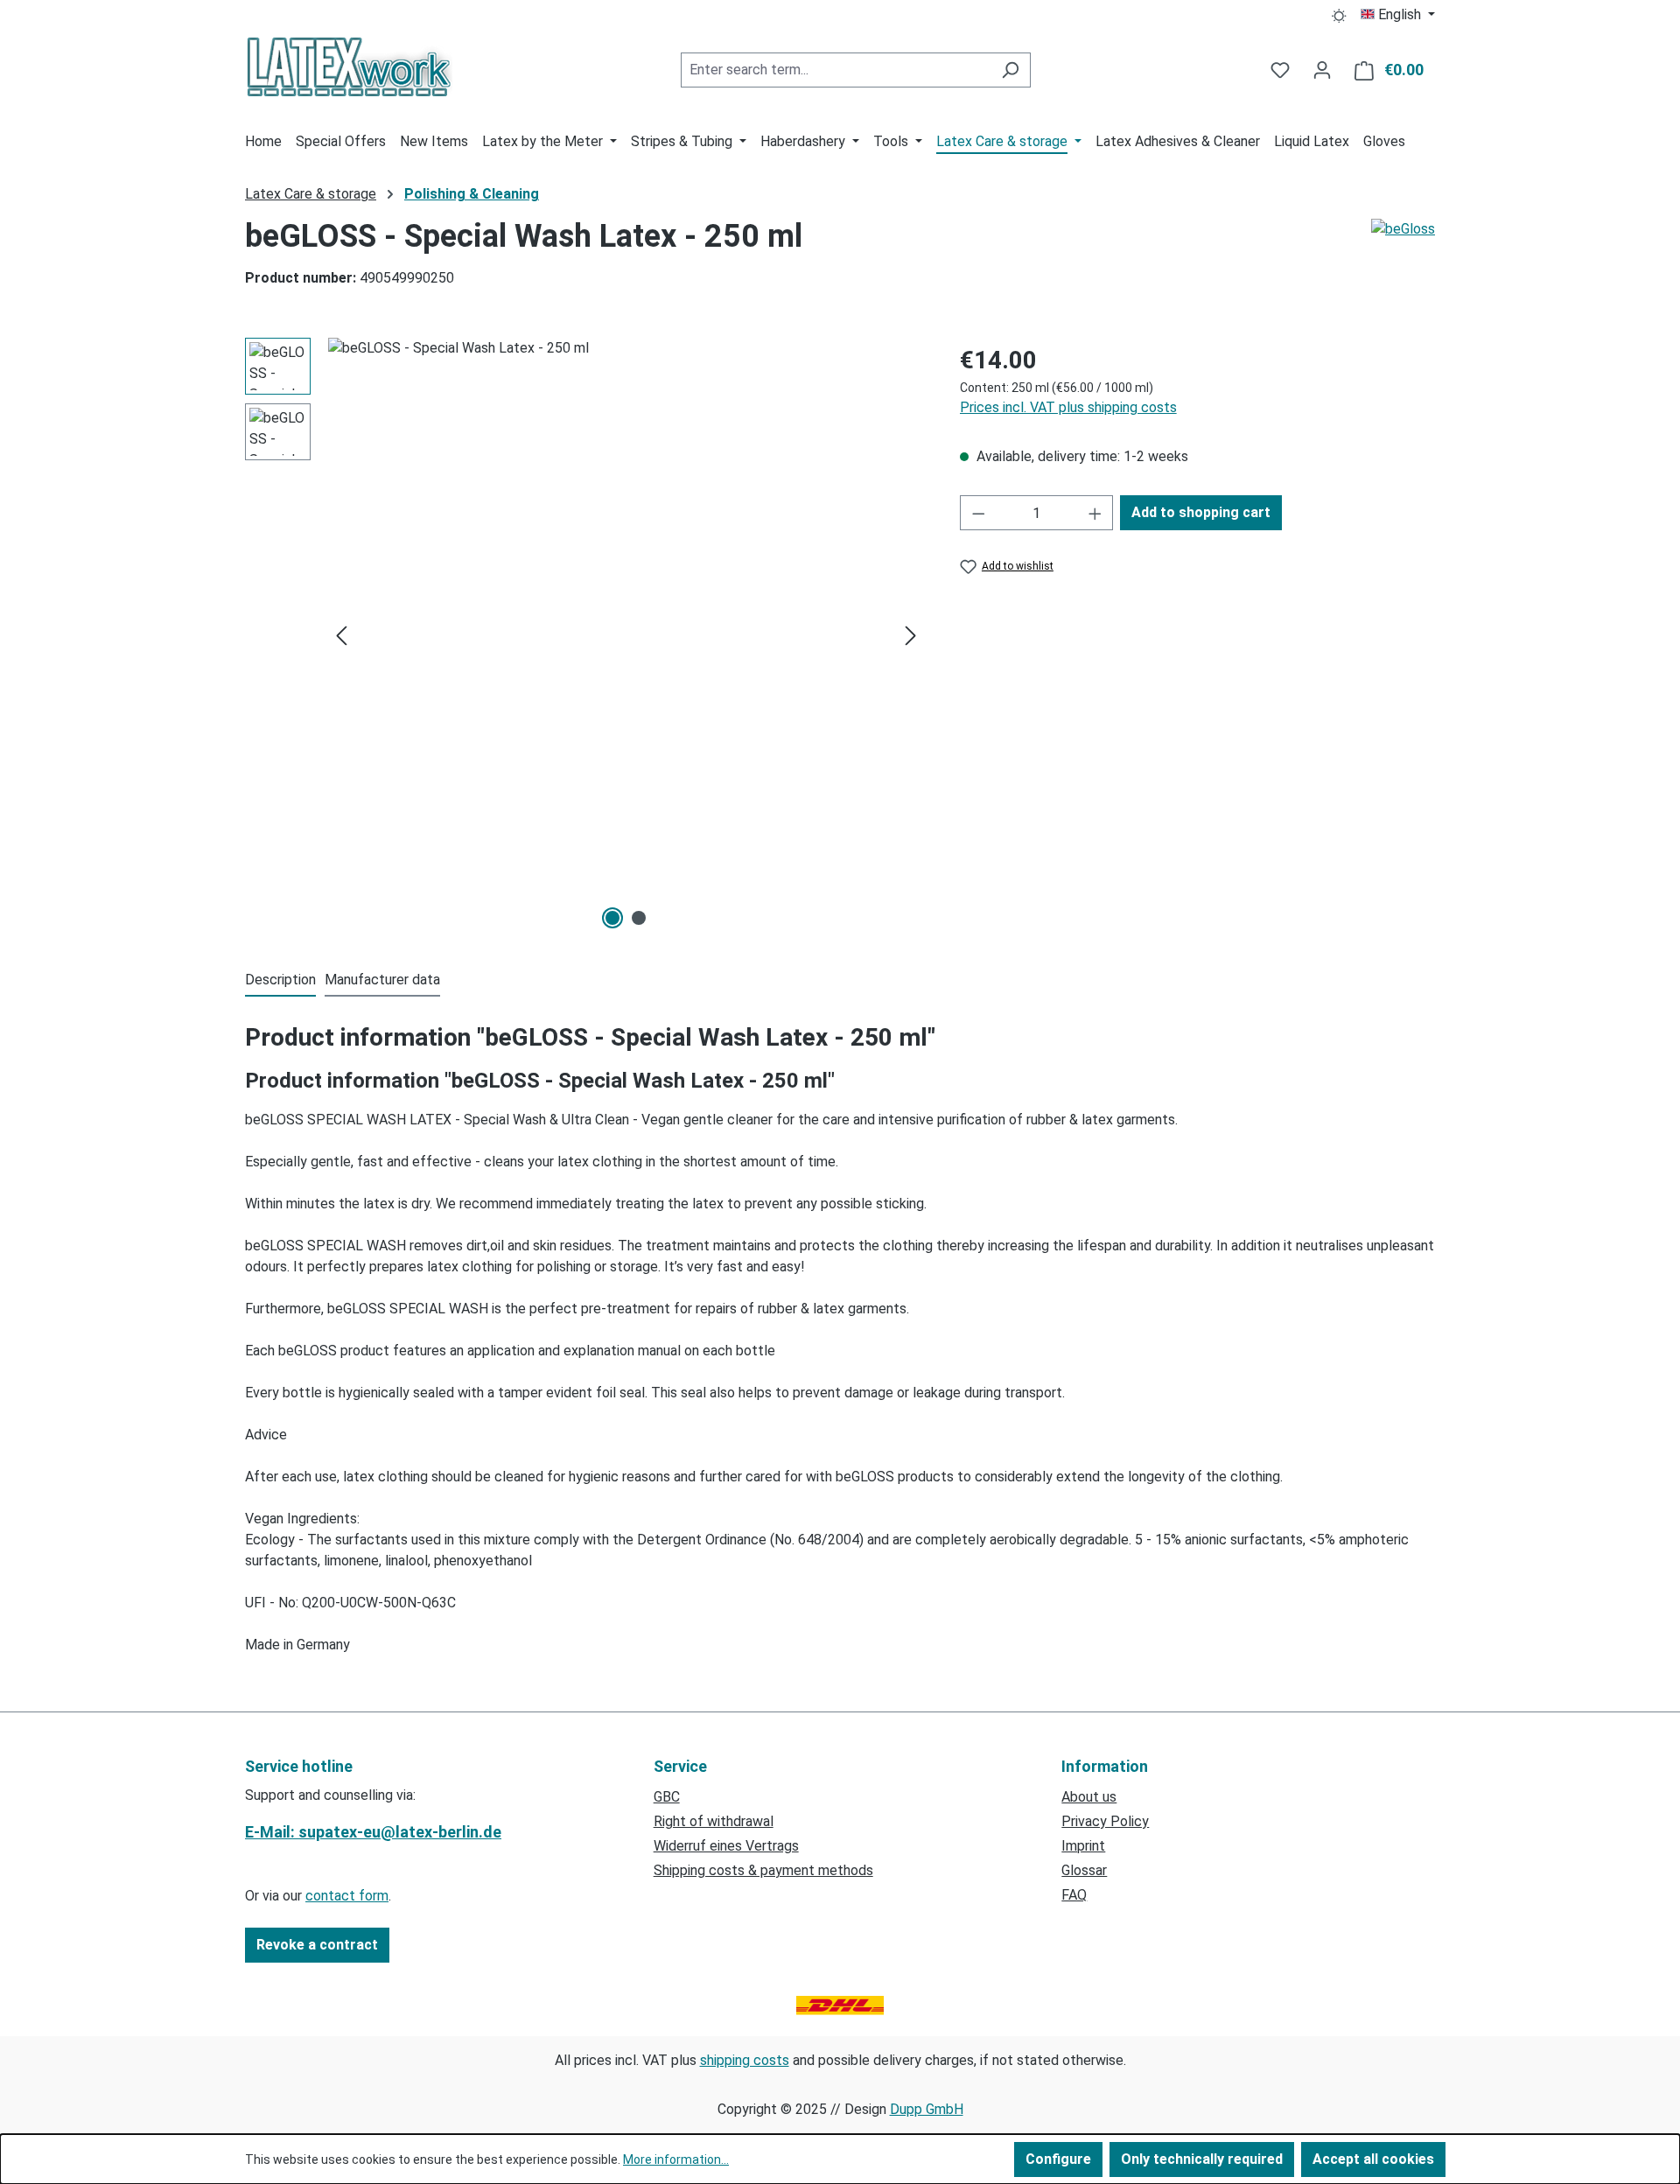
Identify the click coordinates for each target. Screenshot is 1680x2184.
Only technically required (1202, 2159)
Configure (1058, 2159)
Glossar (1084, 1870)
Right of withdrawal (714, 1821)
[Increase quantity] (1095, 513)
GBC (667, 1797)
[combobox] (836, 70)
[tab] (280, 981)
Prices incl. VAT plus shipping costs (1068, 407)
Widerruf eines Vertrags (726, 1846)
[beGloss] (1403, 261)
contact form (347, 1896)
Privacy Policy (1105, 1821)
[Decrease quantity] (978, 513)
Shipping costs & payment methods (763, 1870)
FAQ (1074, 1895)
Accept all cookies (1373, 2159)
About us (1089, 1797)
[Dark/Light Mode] (1339, 15)
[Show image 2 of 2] (639, 918)
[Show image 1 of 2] (612, 918)
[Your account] (1322, 70)
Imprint (1083, 1846)
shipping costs (745, 2060)
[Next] (911, 636)
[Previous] (341, 636)
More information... (676, 2159)
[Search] (1010, 70)
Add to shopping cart (1201, 512)
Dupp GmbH (927, 2109)
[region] (585, 636)
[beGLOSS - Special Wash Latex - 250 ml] (626, 636)
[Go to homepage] (349, 66)
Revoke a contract (317, 1945)
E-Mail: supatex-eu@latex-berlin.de (373, 1832)
